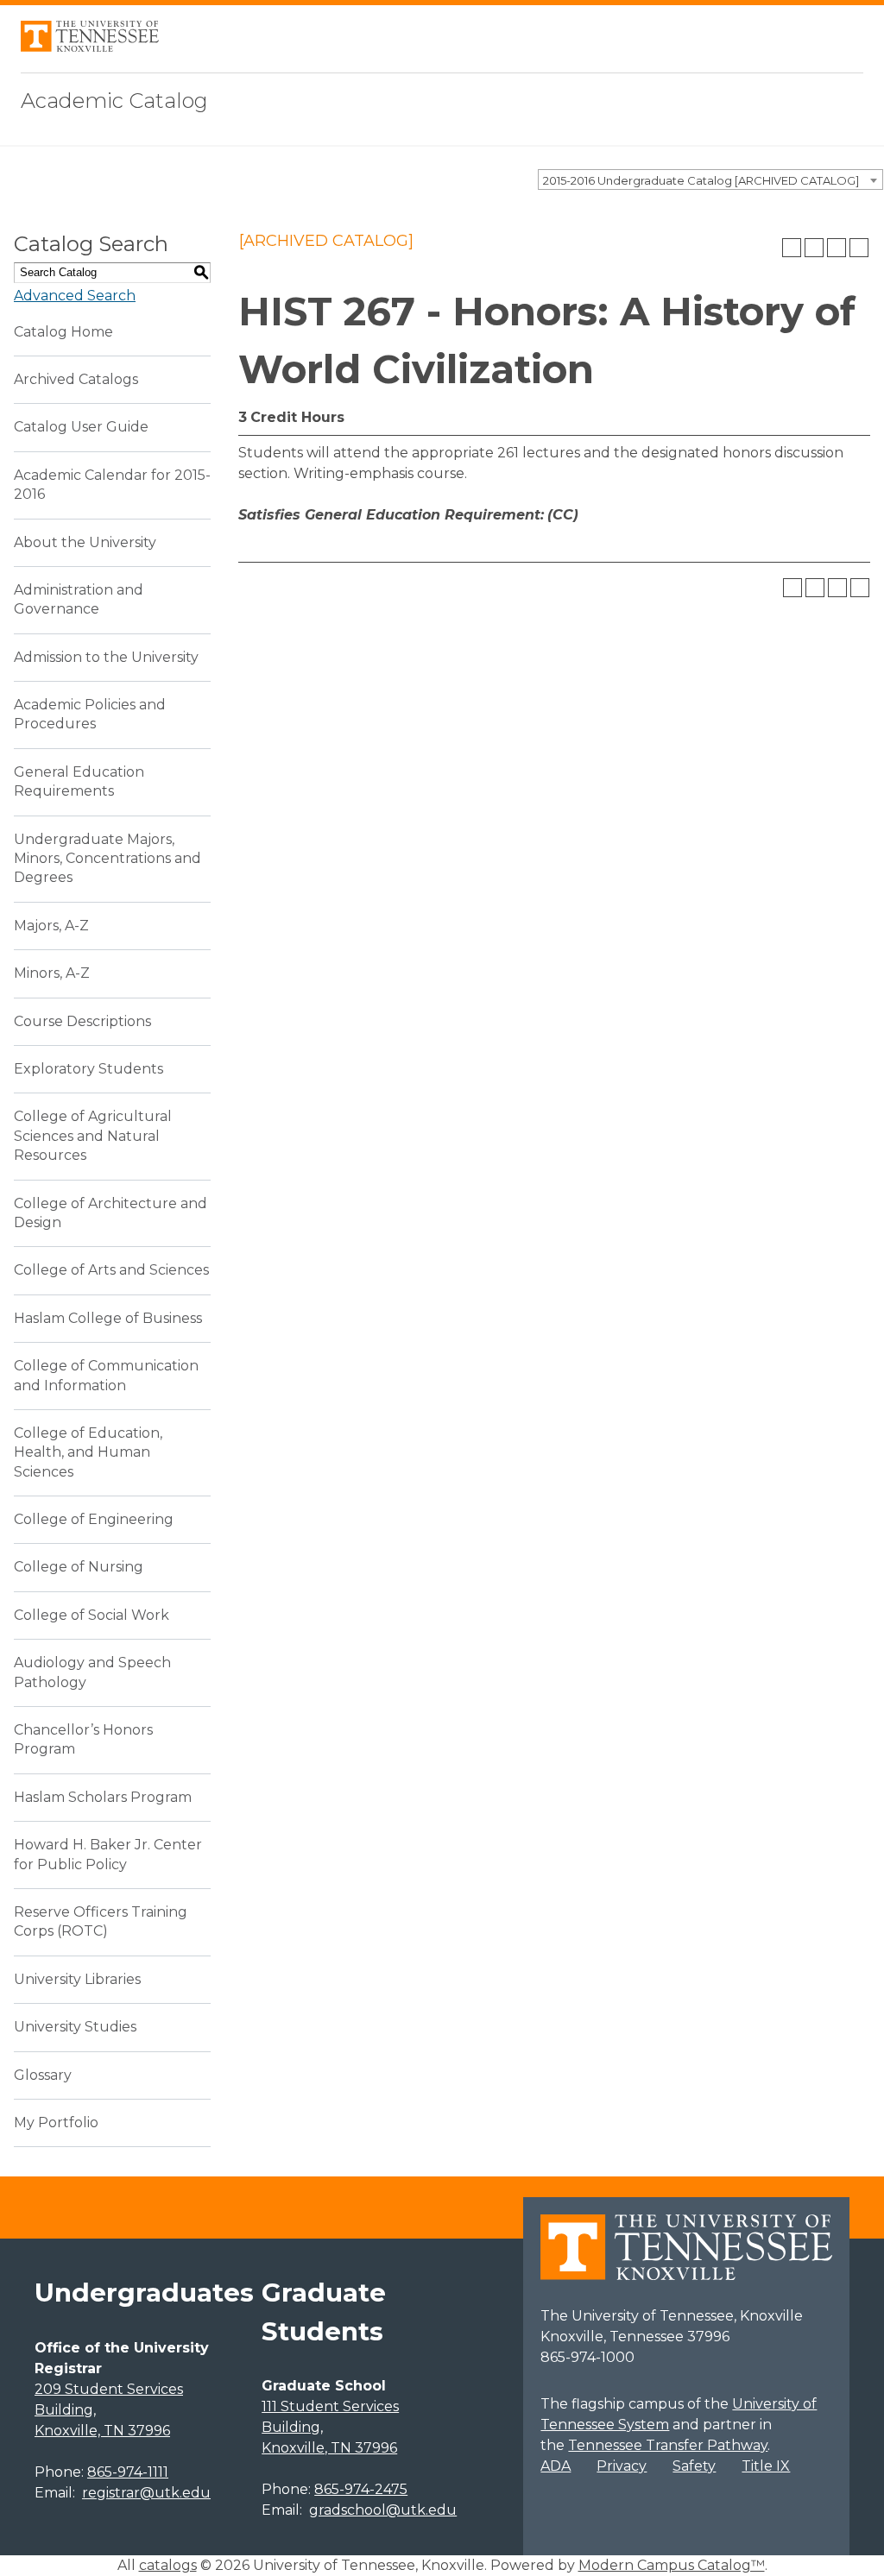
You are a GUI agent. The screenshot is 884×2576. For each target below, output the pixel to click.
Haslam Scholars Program (103, 1797)
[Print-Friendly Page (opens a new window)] (837, 248)
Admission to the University (106, 657)
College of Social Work (92, 1615)
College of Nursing (79, 1567)
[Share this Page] (814, 248)
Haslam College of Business (108, 1318)
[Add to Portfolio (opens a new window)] (792, 248)
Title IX (766, 2466)
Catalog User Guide (81, 427)
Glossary (43, 2075)
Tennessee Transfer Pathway (668, 2445)
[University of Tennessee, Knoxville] (90, 47)
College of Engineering (94, 1519)
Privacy (622, 2466)
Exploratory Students (88, 1069)
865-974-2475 (361, 2489)
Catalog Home (63, 332)
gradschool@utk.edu (383, 2510)
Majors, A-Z (51, 926)
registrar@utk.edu (146, 2493)
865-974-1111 (128, 2472)
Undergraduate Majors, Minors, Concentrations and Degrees (107, 859)
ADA (556, 2466)
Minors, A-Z (52, 973)
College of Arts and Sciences (111, 1270)
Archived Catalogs (76, 379)
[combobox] (710, 180)
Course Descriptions (82, 1021)
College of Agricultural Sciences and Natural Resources (93, 1136)
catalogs (168, 2565)
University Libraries (77, 1979)
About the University (85, 542)
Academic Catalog (114, 101)
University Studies (75, 2027)
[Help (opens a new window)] (859, 248)
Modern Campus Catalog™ (672, 2565)
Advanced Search (75, 296)
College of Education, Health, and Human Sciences (88, 1452)
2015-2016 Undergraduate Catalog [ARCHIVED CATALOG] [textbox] (701, 180)
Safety (694, 2466)
